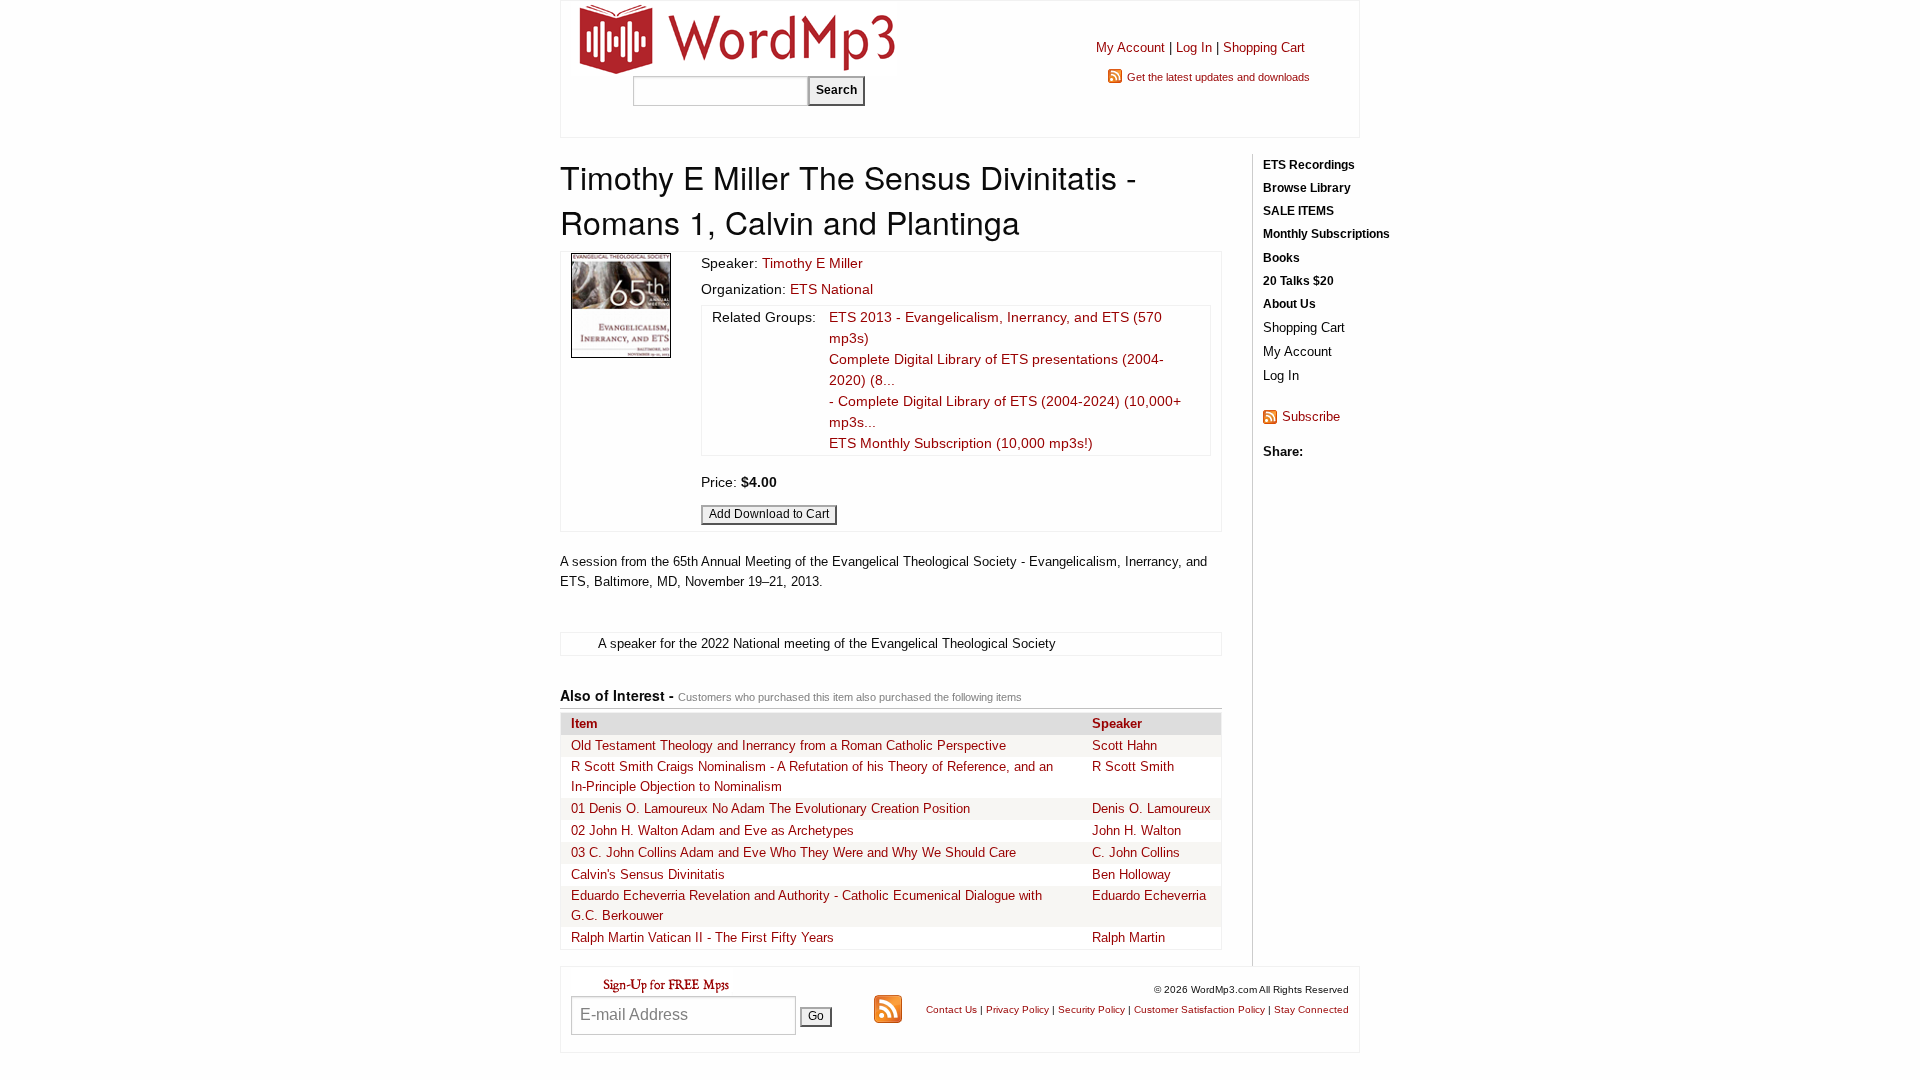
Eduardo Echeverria (1149, 895)
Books (1281, 258)
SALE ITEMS (1298, 211)
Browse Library (1307, 188)
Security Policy (1091, 1009)
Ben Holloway (1131, 874)
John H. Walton (1136, 830)
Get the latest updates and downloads (1218, 77)
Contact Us (951, 1009)
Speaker (1117, 723)
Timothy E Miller (812, 263)
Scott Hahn (1124, 745)
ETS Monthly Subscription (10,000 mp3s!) (961, 443)
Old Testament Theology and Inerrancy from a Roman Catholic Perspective (788, 745)
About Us (1289, 304)
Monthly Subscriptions (1326, 234)
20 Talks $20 (1298, 281)
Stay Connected (1311, 1009)
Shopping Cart (1264, 47)
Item (584, 723)
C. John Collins (1136, 852)
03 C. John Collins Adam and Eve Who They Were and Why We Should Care (793, 852)
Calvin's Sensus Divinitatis (648, 874)
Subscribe (1311, 416)
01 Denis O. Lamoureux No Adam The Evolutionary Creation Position (770, 808)
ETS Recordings (1309, 165)
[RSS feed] (888, 1008)
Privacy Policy (1017, 1009)
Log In (1194, 47)
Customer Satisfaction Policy (1199, 1009)
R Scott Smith (1133, 766)
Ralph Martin (1128, 937)
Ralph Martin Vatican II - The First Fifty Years (702, 937)
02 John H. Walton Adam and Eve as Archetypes (712, 830)
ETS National (831, 289)
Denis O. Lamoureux (1151, 808)
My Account (1130, 47)
